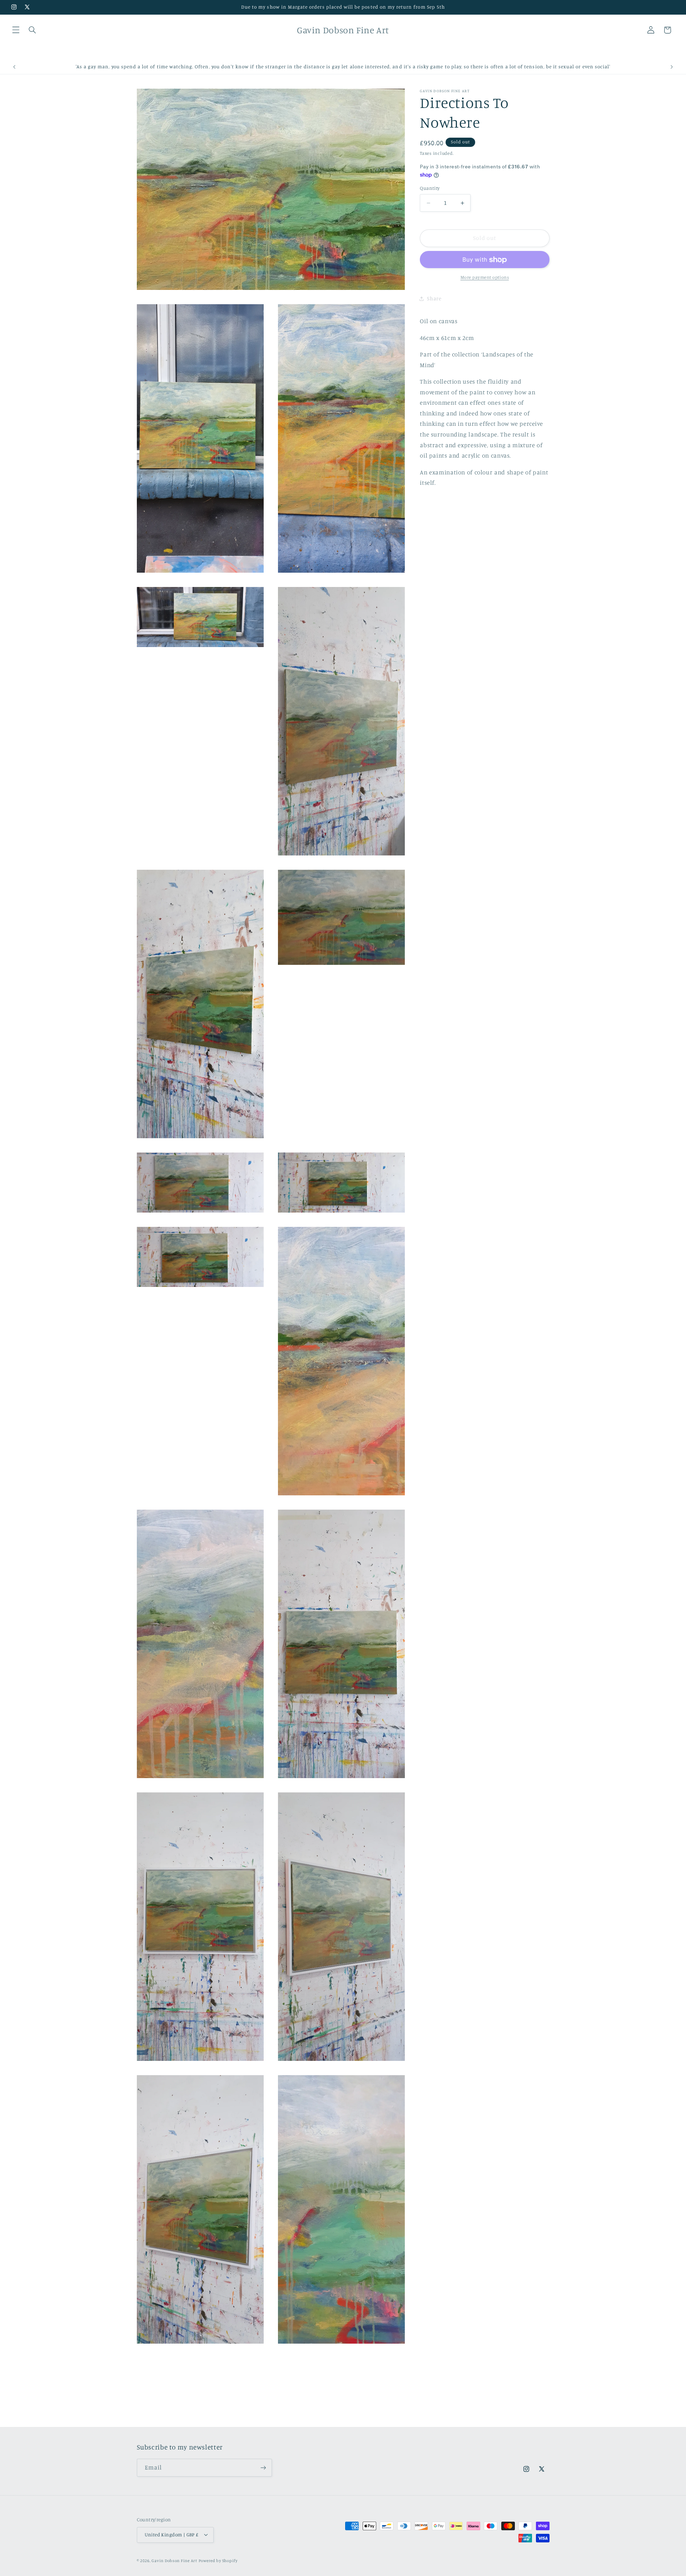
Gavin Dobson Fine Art (174, 2561)
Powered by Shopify (218, 2561)
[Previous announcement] (14, 67)
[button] (16, 30)
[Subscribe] (263, 2468)
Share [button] (434, 298)
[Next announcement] (672, 67)
